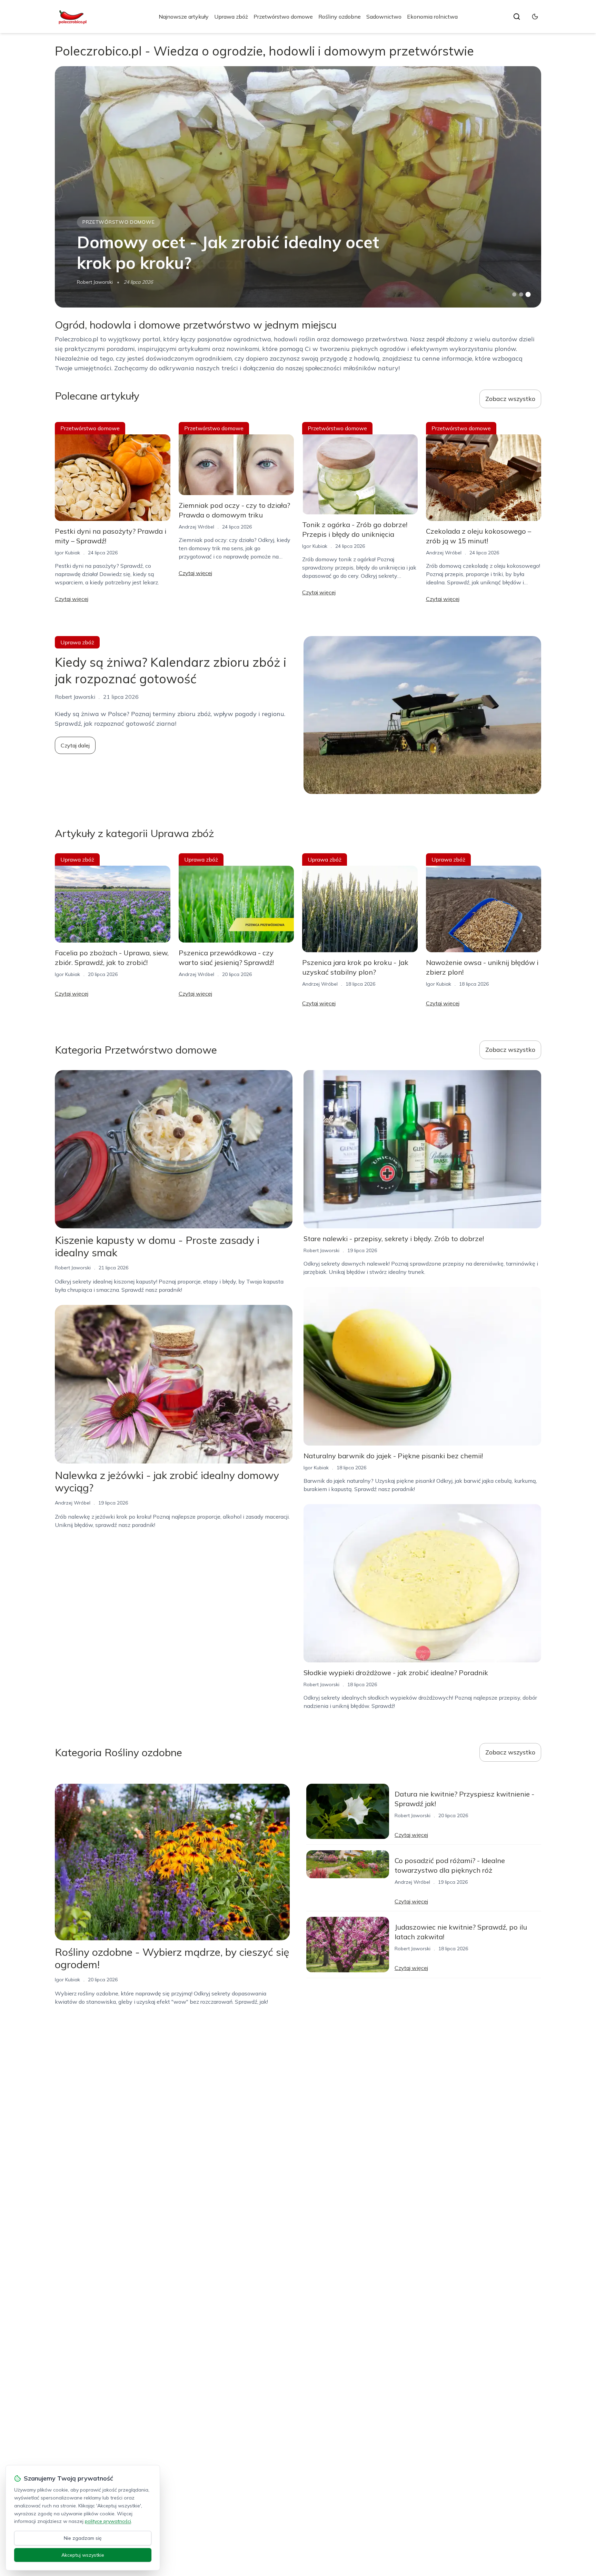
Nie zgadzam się (83, 2538)
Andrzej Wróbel (196, 527)
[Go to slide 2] (521, 294)
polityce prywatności (108, 2521)
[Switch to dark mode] (535, 17)
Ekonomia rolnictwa (432, 17)
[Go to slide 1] (514, 294)
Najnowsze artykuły (184, 17)
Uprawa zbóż (231, 17)
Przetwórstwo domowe (283, 17)
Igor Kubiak (67, 553)
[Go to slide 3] (528, 295)
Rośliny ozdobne (340, 17)
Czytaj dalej (75, 745)
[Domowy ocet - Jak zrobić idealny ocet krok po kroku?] (298, 187)
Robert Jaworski (95, 282)
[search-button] (517, 17)
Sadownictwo (384, 17)
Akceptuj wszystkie (83, 2555)
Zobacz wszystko (510, 399)
